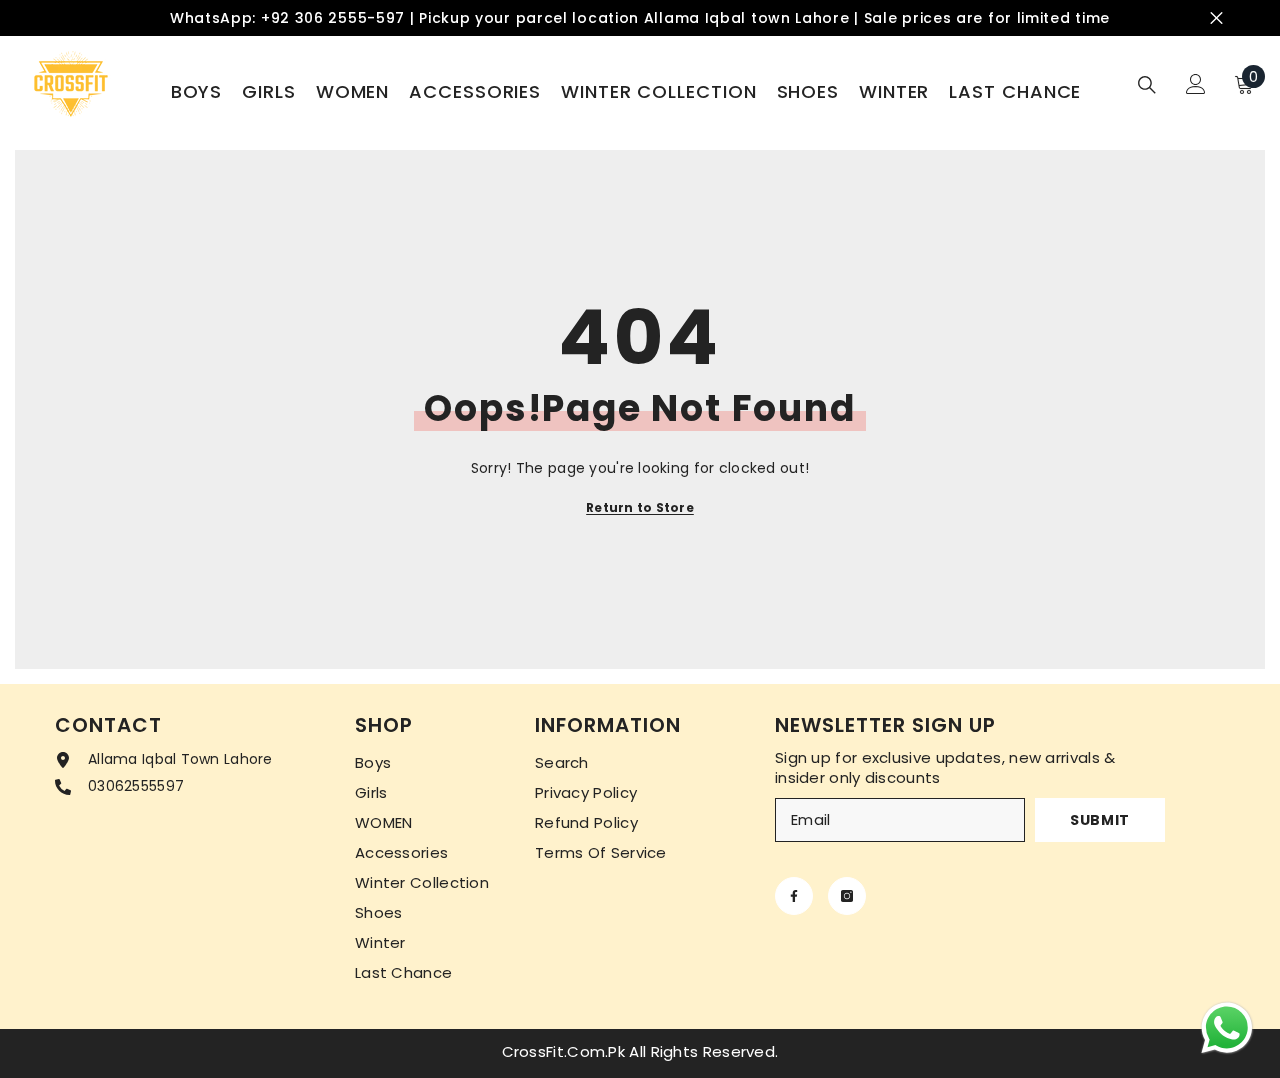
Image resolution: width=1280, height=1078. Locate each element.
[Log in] (1196, 84)
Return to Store (640, 507)
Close (1216, 18)
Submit (1100, 820)
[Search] (1147, 84)
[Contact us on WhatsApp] (1227, 1028)
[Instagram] (847, 896)
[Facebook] (794, 896)
